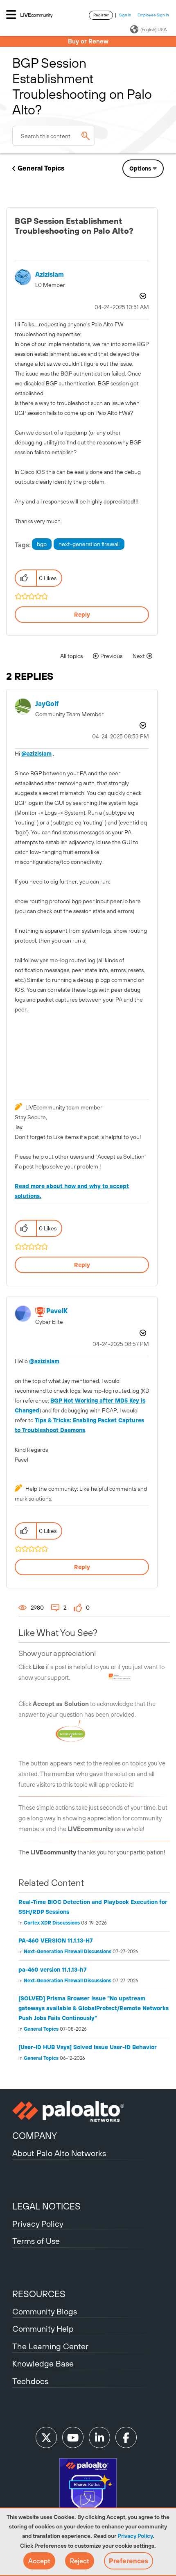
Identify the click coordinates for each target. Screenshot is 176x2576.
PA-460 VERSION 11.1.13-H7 (56, 1941)
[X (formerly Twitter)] (46, 2437)
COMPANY (35, 2136)
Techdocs (30, 2381)
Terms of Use (36, 2241)
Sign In (125, 15)
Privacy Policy (135, 2536)
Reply (82, 615)
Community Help (43, 2329)
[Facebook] (126, 2437)
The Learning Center (50, 2346)
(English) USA (153, 30)
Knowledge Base (43, 2363)
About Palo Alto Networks (59, 2153)
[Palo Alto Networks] (88, 2111)
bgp (42, 544)
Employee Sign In (153, 15)
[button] (39, 2561)
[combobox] (54, 136)
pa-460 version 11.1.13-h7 (53, 1970)
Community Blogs (45, 2311)
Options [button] (140, 169)
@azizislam (36, 754)
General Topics (41, 168)
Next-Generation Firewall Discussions (68, 1952)
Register (101, 15)
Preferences (129, 2561)
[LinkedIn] (99, 2437)
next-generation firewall (89, 544)
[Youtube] (73, 2437)
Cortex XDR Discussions (52, 1923)
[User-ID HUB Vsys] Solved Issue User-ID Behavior (88, 2047)
